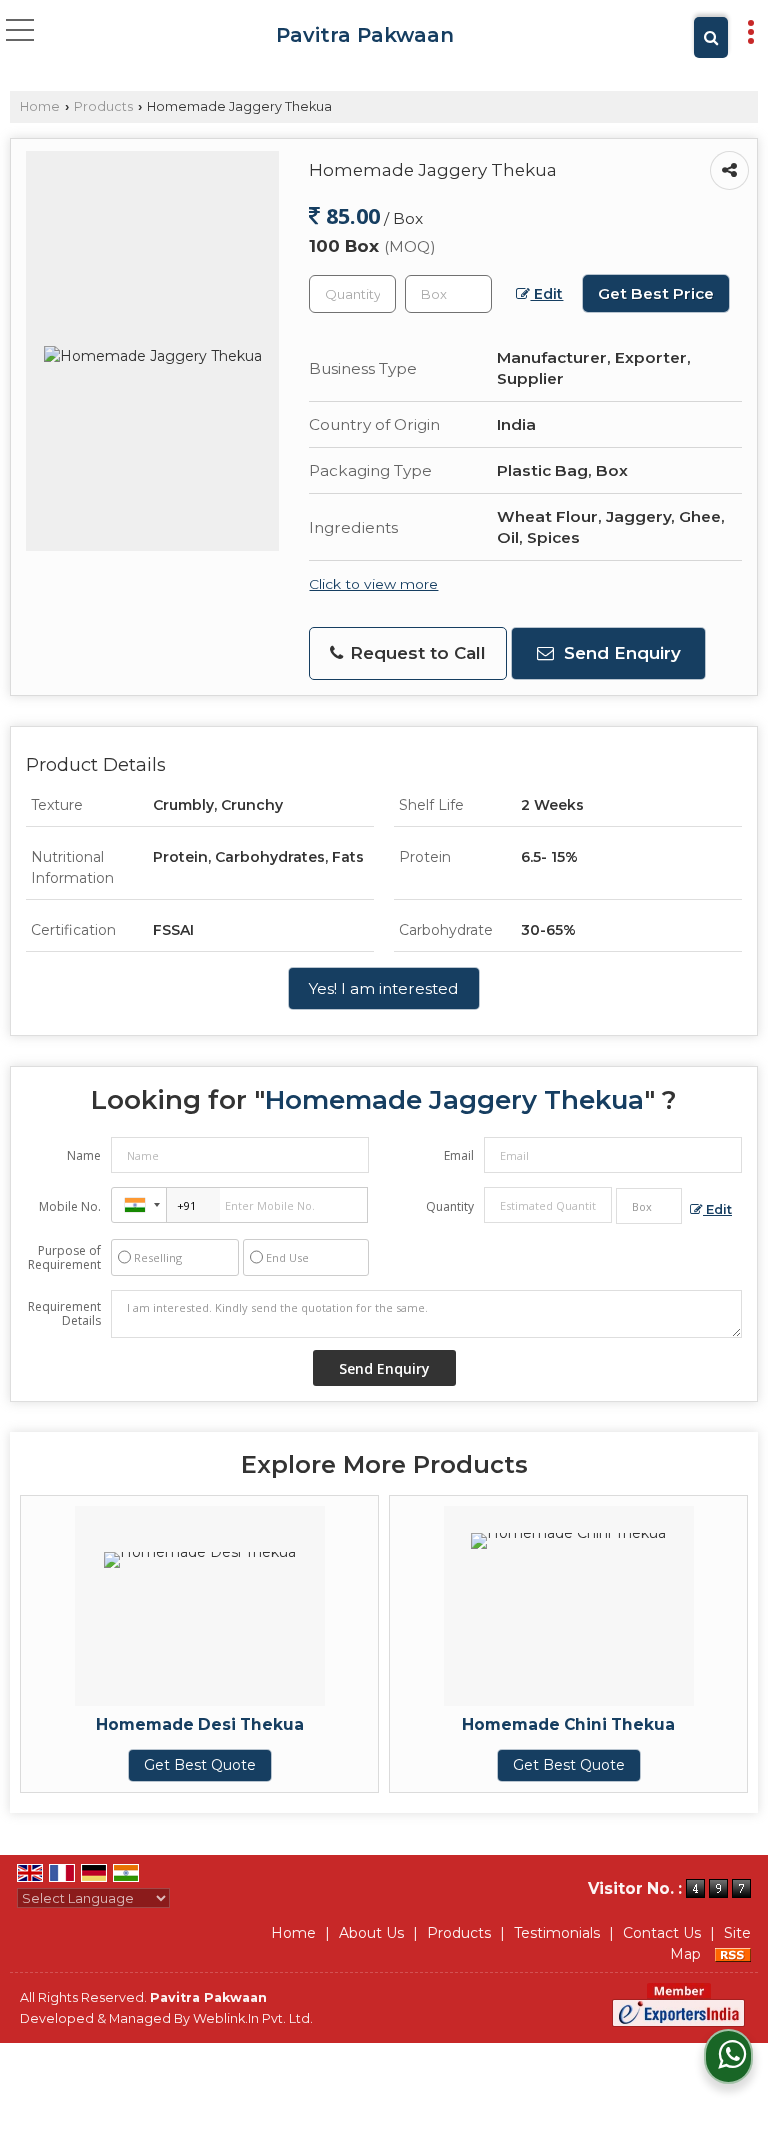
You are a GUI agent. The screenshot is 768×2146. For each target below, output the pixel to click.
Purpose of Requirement (64, 1258)
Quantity (450, 1206)
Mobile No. (70, 1206)
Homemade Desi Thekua (200, 1724)
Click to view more (373, 584)
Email (459, 1155)
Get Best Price (656, 293)
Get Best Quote (200, 1765)
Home (40, 106)
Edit (546, 294)
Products (103, 106)
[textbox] (448, 294)
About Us (371, 1933)
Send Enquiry (620, 653)
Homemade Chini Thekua (568, 1724)
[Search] (711, 37)
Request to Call (415, 653)
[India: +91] (139, 1205)
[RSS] (733, 1954)
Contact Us (662, 1933)
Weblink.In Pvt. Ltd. (253, 2018)
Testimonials (557, 1933)
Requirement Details (64, 1314)
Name (84, 1155)
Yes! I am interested (384, 988)
